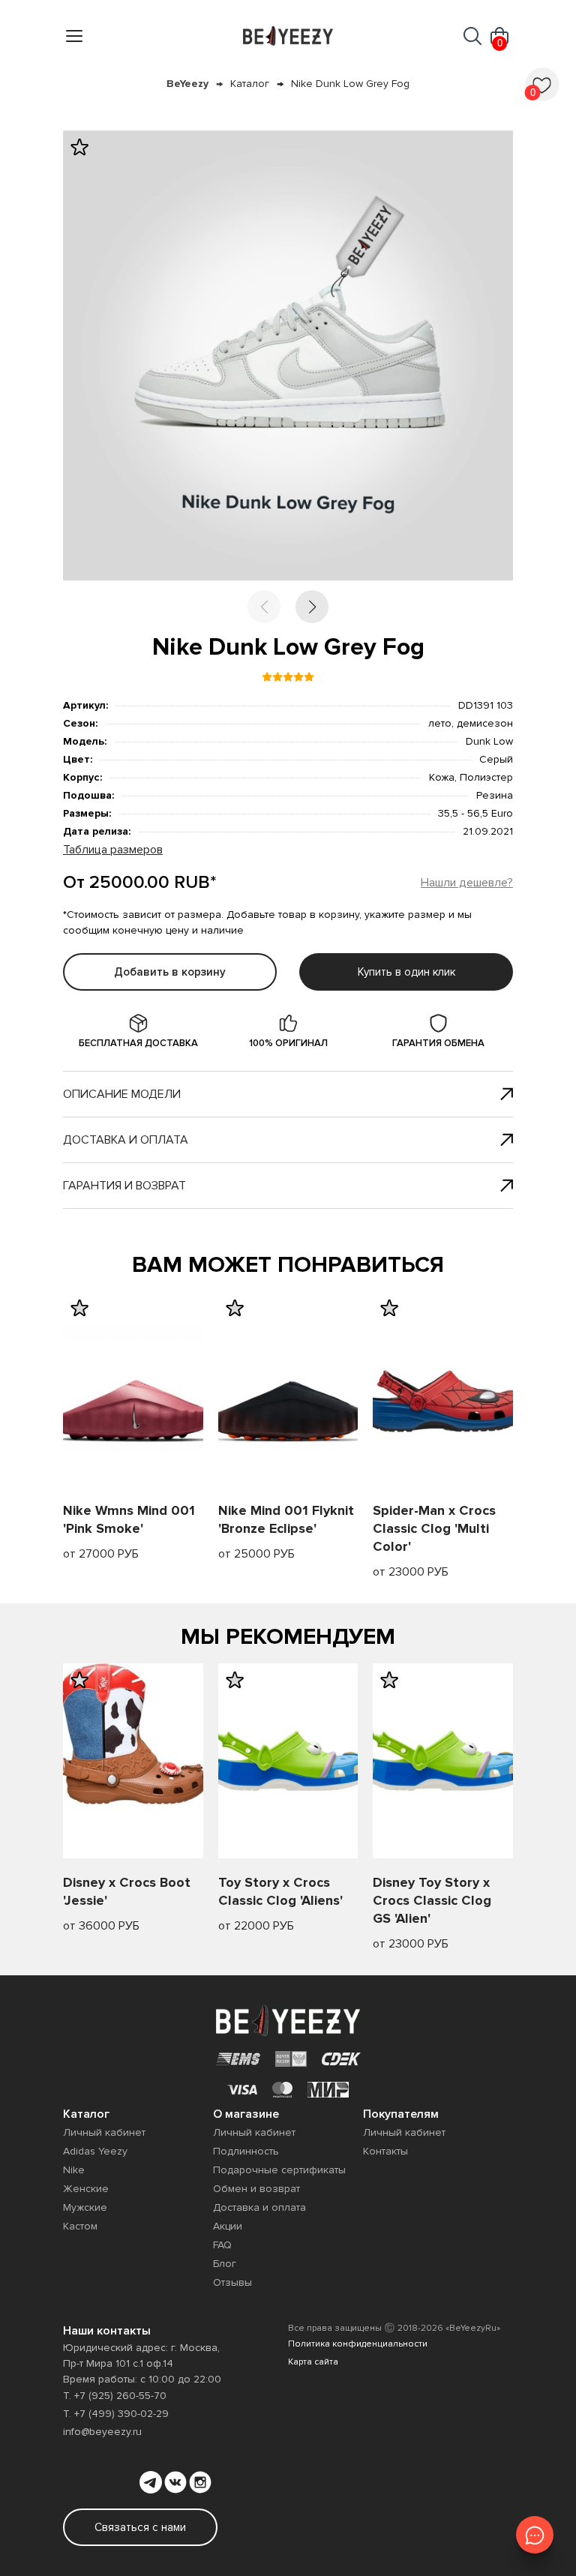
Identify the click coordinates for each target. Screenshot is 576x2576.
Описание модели (122, 1094)
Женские (86, 2189)
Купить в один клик (406, 972)
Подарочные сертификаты (279, 2170)
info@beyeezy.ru (102, 2432)
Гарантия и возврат (124, 1186)
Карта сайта (313, 2362)
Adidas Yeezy (95, 2151)
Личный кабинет (104, 2132)
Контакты (385, 2151)
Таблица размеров (113, 850)
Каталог (250, 84)
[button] (312, 607)
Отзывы (232, 2282)
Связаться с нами (140, 2527)
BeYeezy (187, 84)
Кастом (80, 2226)
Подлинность (246, 2151)
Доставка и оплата (126, 1140)
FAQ (222, 2245)
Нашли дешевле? (467, 883)
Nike (74, 2170)
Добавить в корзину (170, 972)
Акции (228, 2226)
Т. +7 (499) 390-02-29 (116, 2414)
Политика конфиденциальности (358, 2344)
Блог (225, 2264)
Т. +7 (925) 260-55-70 (115, 2396)
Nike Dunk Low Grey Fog (350, 84)
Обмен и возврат (256, 2189)
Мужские (85, 2207)
